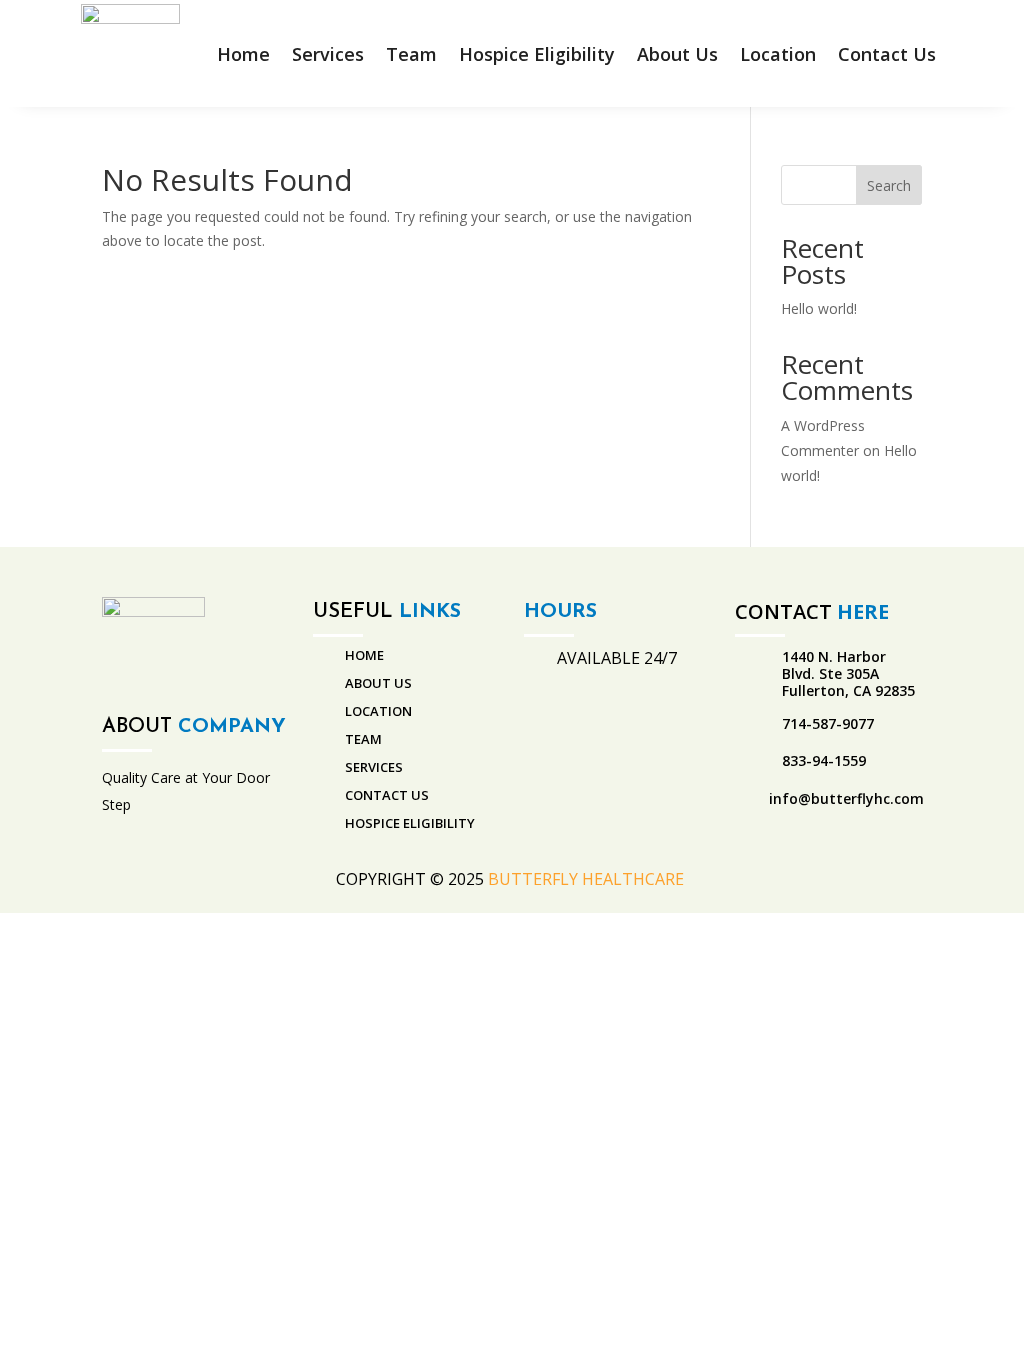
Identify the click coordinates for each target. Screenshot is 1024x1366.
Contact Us (887, 54)
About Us (677, 54)
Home (243, 54)
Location (778, 54)
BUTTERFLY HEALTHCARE (588, 879)
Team (411, 54)
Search (889, 185)
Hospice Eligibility (537, 54)
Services (328, 54)
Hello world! (819, 308)
